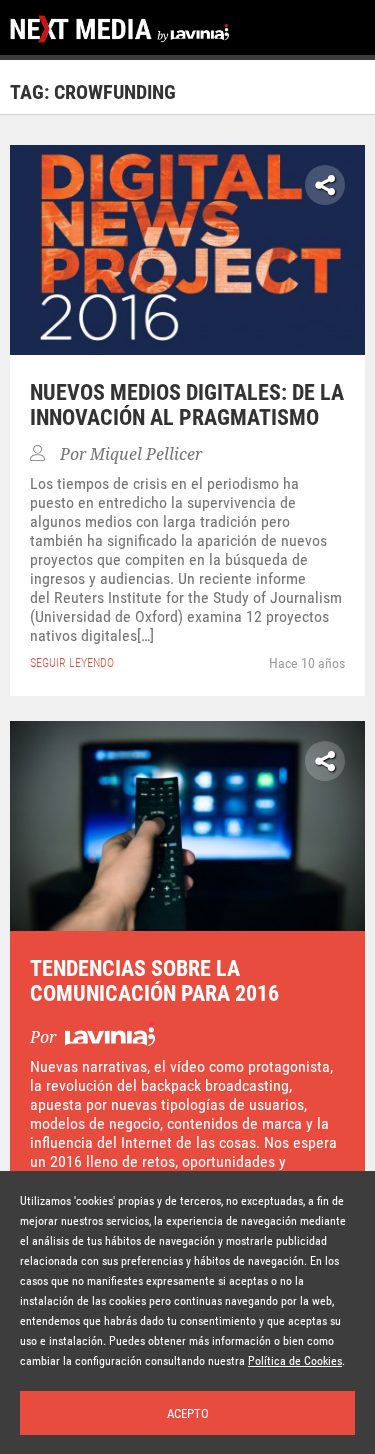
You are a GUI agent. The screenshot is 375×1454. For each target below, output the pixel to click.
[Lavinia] (107, 1037)
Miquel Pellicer (146, 454)
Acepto (188, 1413)
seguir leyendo (72, 663)
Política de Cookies (295, 1361)
